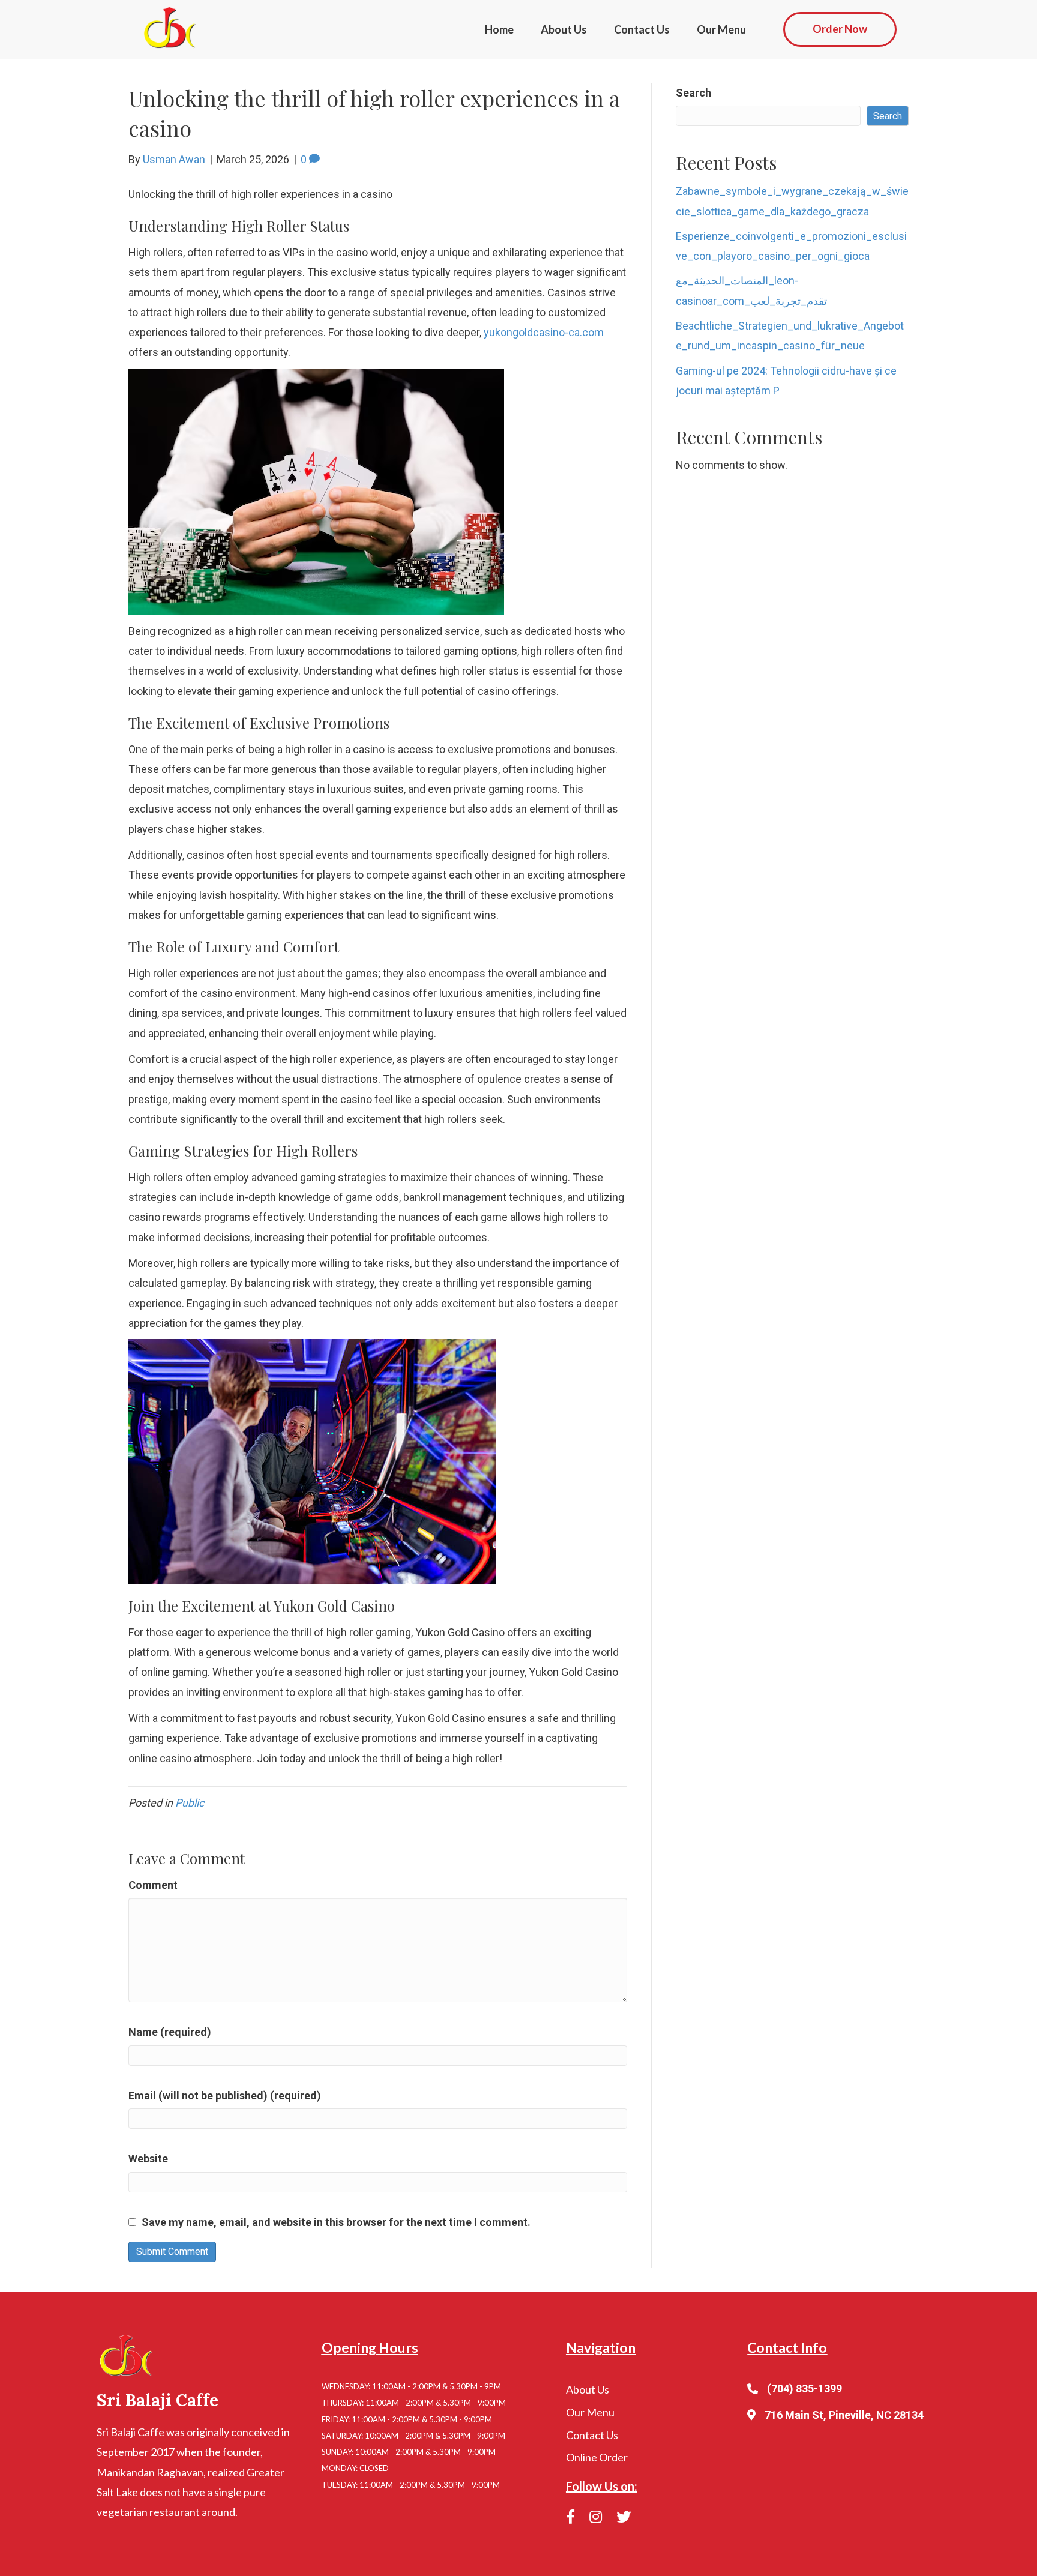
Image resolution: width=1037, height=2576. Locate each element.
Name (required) (170, 2032)
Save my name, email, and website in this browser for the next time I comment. (336, 2222)
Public (190, 1803)
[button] (840, 29)
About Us (564, 29)
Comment (153, 1885)
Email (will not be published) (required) (225, 2096)
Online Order (597, 2457)
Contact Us (642, 29)
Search (693, 93)
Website (148, 2159)
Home (499, 29)
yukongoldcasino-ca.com (544, 332)
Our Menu (721, 29)
